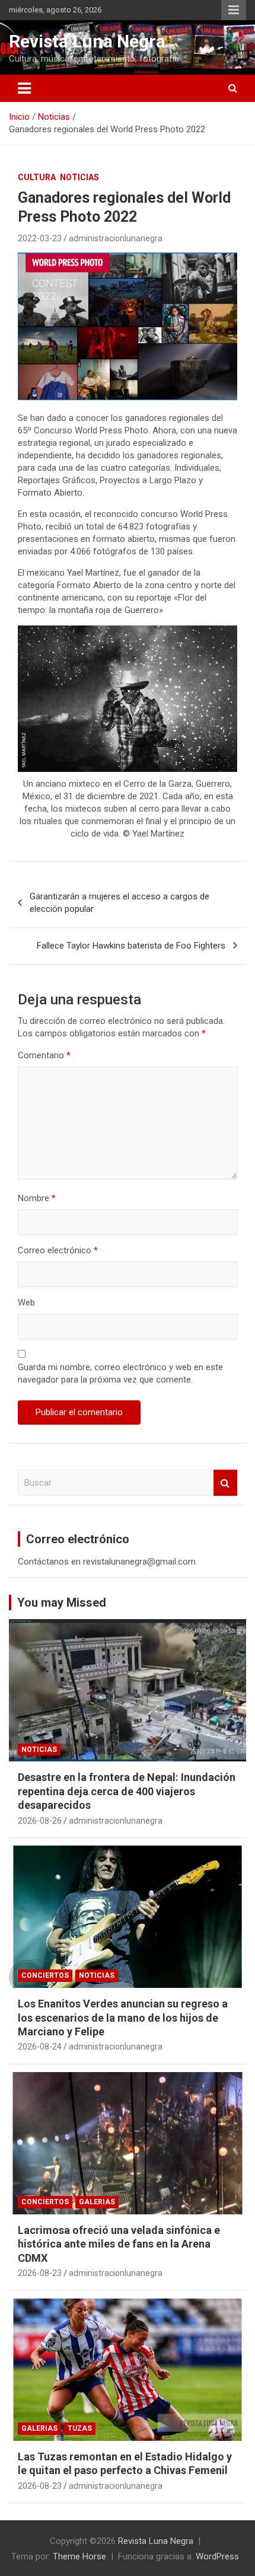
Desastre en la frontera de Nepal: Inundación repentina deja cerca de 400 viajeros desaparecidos (127, 1791)
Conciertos (45, 1975)
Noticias (79, 177)
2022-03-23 (40, 238)
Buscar (225, 1483)
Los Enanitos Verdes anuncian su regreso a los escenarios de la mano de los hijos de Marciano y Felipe (123, 2018)
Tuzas (80, 2428)
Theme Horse (79, 2556)
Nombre (37, 1198)
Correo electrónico (58, 1250)
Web (26, 1303)
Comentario (44, 1055)
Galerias (97, 2202)
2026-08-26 (40, 1821)
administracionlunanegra (116, 238)
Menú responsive (234, 10)
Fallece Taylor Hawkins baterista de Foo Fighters (131, 946)
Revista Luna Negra (87, 41)
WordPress (217, 2556)
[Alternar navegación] (24, 88)
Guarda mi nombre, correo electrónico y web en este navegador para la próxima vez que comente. (120, 1373)
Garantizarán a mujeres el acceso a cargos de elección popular (119, 903)
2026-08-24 (40, 2047)
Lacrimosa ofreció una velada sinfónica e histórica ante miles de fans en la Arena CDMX (119, 2244)
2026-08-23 (40, 2273)
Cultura (37, 177)
